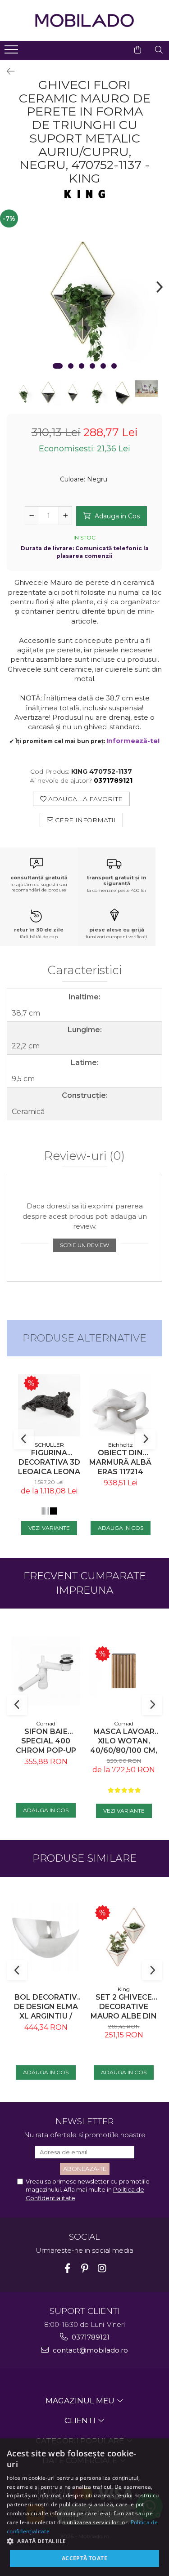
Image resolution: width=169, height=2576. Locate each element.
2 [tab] (71, 366)
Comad (46, 1723)
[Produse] (12, 52)
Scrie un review (84, 1245)
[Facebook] (67, 2268)
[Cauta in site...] (159, 50)
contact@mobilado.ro (89, 2350)
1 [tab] (58, 366)
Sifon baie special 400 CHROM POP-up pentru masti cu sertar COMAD (46, 1741)
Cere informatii (84, 820)
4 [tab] (92, 366)
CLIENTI (81, 2420)
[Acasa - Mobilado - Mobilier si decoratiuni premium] (85, 20)
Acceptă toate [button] (84, 2558)
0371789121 (90, 2337)
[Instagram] (102, 2268)
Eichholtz (121, 1445)
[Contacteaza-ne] (115, 50)
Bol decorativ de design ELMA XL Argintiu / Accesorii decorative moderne (46, 2007)
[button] (84, 2541)
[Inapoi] (7, 71)
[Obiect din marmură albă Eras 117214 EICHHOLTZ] (120, 1405)
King (124, 1989)
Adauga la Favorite (84, 799)
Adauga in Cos (116, 516)
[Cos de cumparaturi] (138, 50)
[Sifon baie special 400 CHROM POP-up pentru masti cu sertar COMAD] (46, 1671)
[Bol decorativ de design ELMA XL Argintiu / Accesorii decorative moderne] (46, 1938)
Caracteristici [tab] (84, 971)
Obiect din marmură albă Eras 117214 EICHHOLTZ (120, 1462)
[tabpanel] (84, 294)
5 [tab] (103, 366)
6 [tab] (114, 366)
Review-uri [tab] (84, 1156)
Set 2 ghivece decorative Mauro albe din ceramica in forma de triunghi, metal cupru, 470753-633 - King (124, 2007)
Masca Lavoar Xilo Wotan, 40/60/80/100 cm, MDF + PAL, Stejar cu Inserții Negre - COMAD (124, 1741)
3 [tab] (82, 366)
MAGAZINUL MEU (81, 2401)
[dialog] (84, 2507)
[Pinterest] (84, 2268)
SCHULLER (49, 1445)
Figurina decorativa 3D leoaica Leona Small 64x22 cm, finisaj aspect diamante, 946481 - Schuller (49, 1462)
